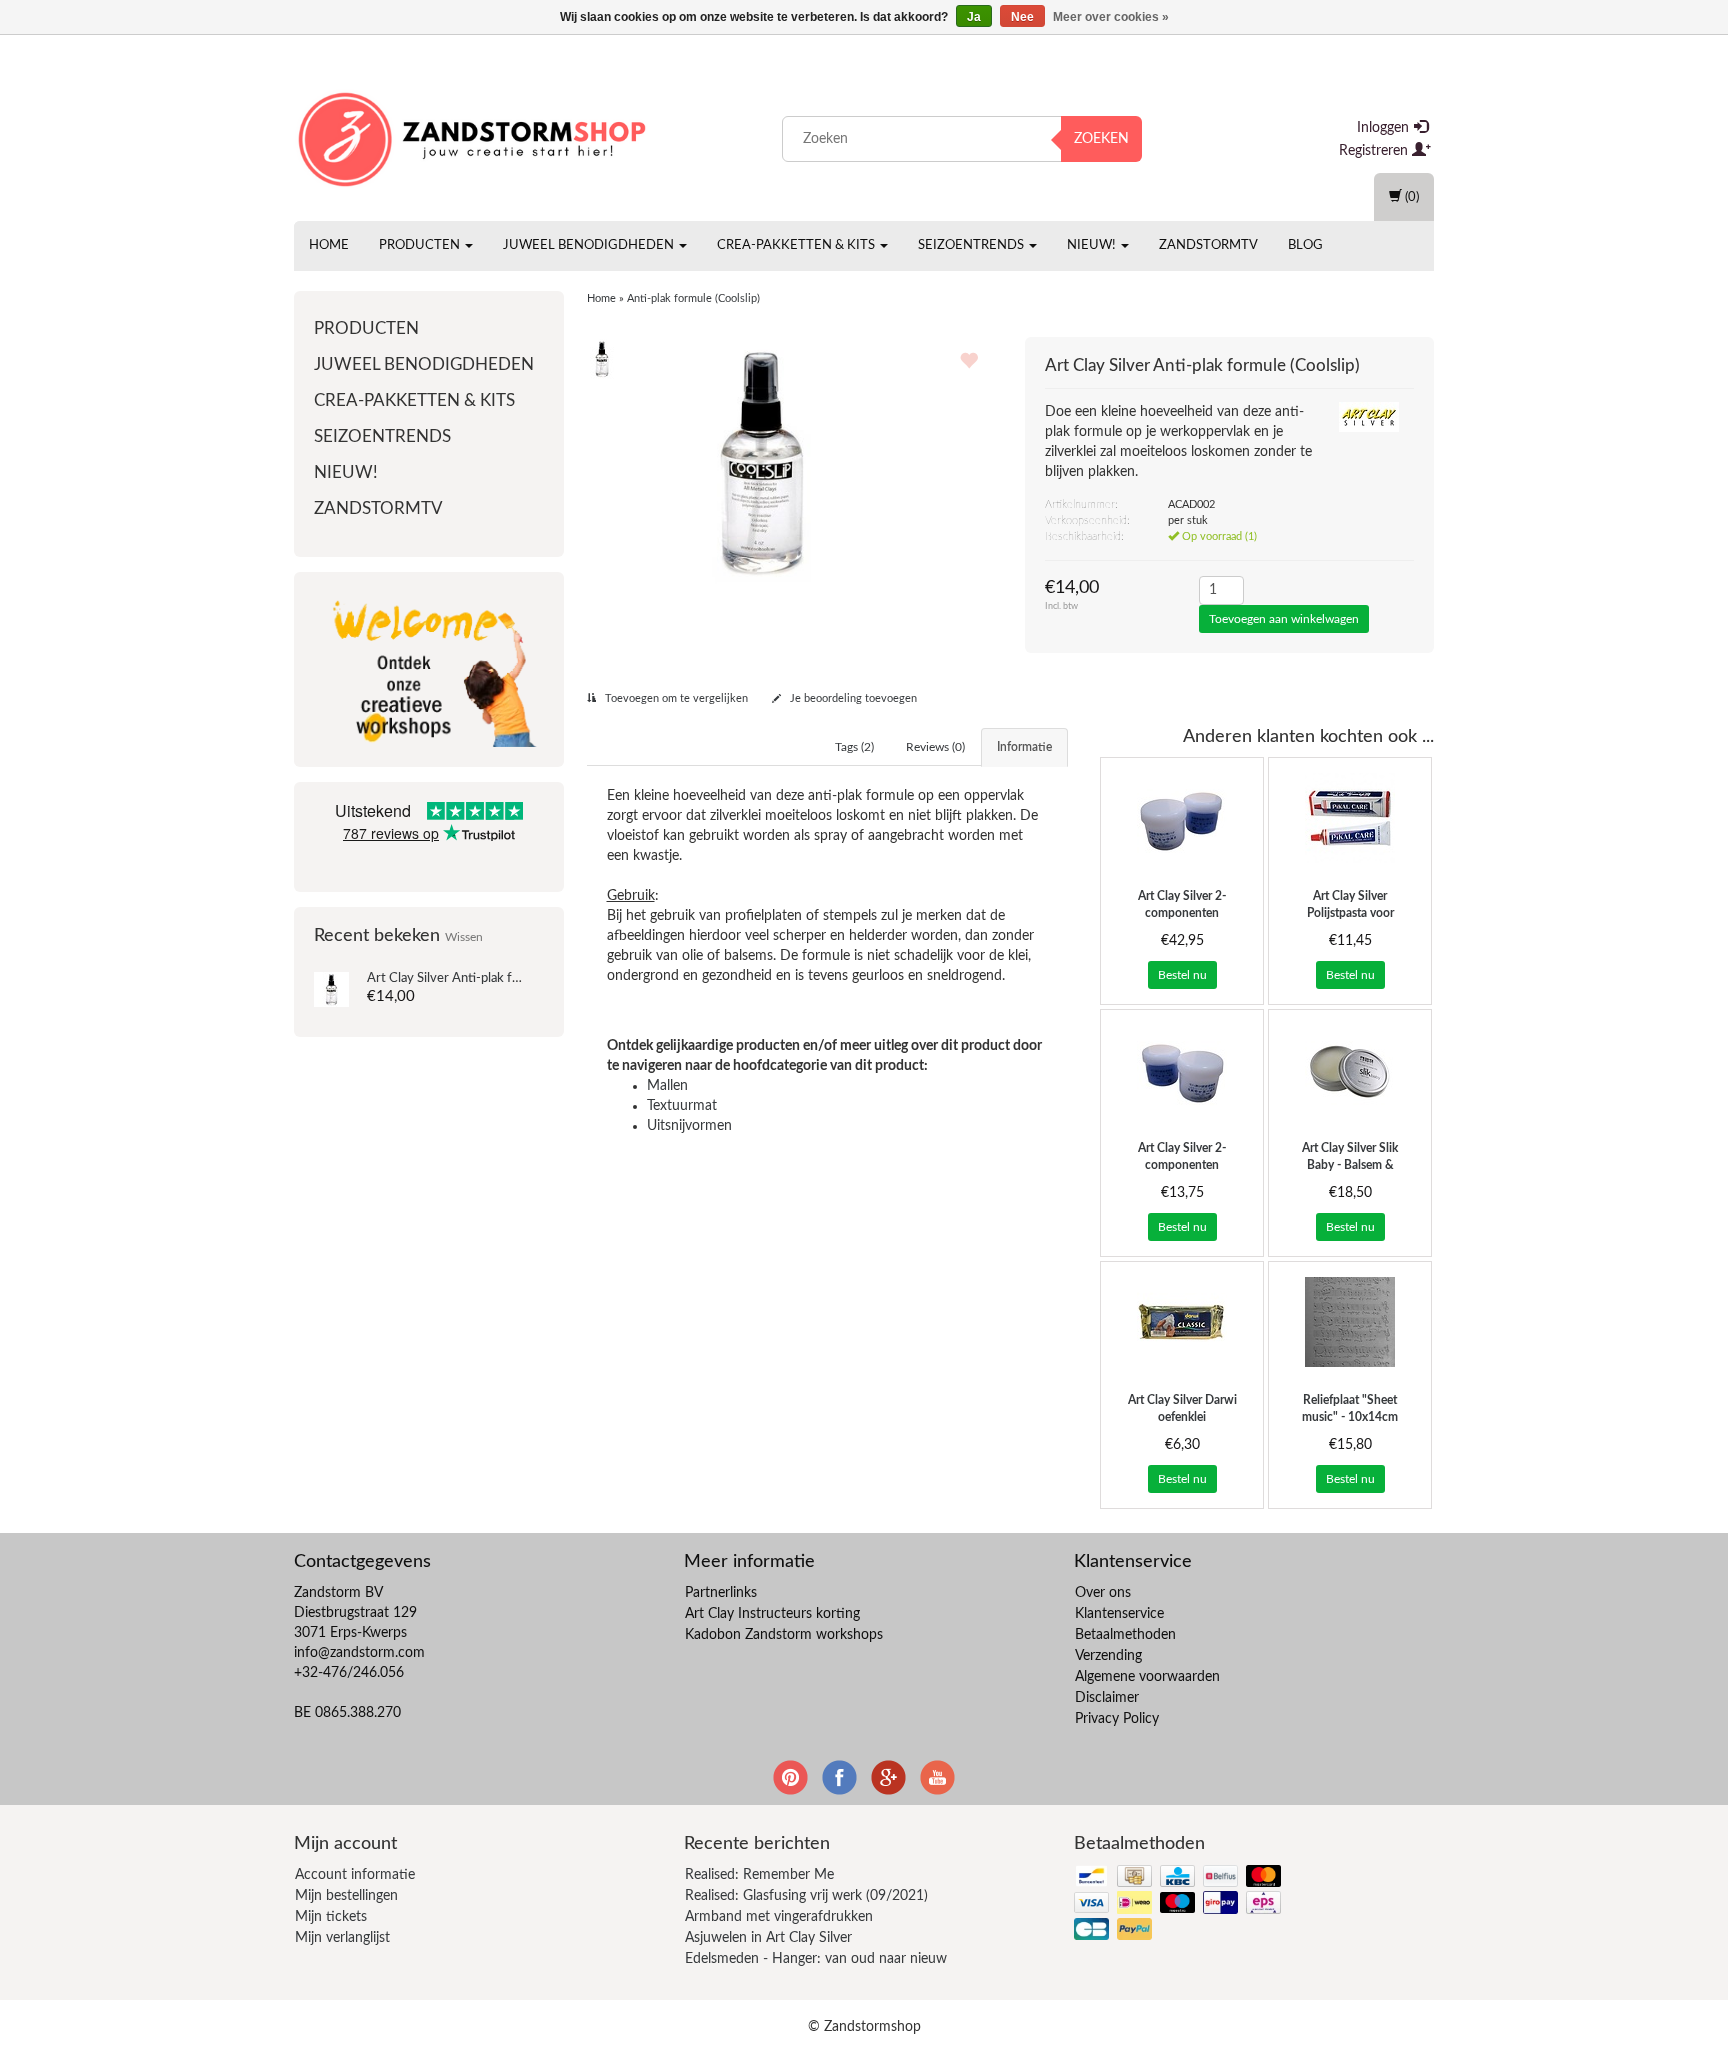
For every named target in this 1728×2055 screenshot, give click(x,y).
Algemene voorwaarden (1147, 1677)
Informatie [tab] (1024, 747)
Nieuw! (1093, 245)
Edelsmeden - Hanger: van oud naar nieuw (816, 1959)
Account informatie (355, 1875)
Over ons (1103, 1593)
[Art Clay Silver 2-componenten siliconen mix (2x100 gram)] (1182, 818)
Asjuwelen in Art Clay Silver (768, 1938)
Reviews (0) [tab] (935, 747)
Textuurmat (682, 1106)
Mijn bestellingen (346, 1896)
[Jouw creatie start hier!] (474, 135)
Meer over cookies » (1111, 17)
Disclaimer (1107, 1698)
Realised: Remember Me (759, 1875)
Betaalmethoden (1125, 1635)
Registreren (1375, 151)
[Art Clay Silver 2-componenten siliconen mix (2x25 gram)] (1182, 1070)
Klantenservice (1119, 1614)
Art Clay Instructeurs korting (772, 1614)
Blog (1305, 245)
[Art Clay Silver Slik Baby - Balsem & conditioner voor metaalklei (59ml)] (1350, 1070)
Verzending (1108, 1656)
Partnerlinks (721, 1593)
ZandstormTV (1208, 245)
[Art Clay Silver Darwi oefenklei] (1182, 1322)
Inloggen (1385, 128)
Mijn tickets (331, 1917)
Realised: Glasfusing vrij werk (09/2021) (806, 1896)
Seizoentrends (972, 245)
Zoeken (1101, 139)
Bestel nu (1182, 975)
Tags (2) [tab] (854, 747)
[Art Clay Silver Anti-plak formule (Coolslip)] (331, 989)
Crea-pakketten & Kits (797, 245)
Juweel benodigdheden (590, 245)
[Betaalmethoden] (1179, 1904)
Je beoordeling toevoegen (852, 698)
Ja (974, 17)
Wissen (464, 937)
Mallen (667, 1086)
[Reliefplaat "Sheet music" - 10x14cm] (1350, 1322)
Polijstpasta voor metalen (1350, 913)
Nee (1022, 17)
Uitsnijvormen (689, 1126)
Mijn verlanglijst (342, 1938)
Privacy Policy (1117, 1719)
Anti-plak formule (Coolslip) (486, 978)
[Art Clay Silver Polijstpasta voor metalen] (1350, 818)
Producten (421, 245)
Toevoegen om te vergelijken (675, 698)
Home (329, 245)
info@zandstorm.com (359, 1653)
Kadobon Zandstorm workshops (784, 1635)
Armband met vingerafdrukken (779, 1917)
